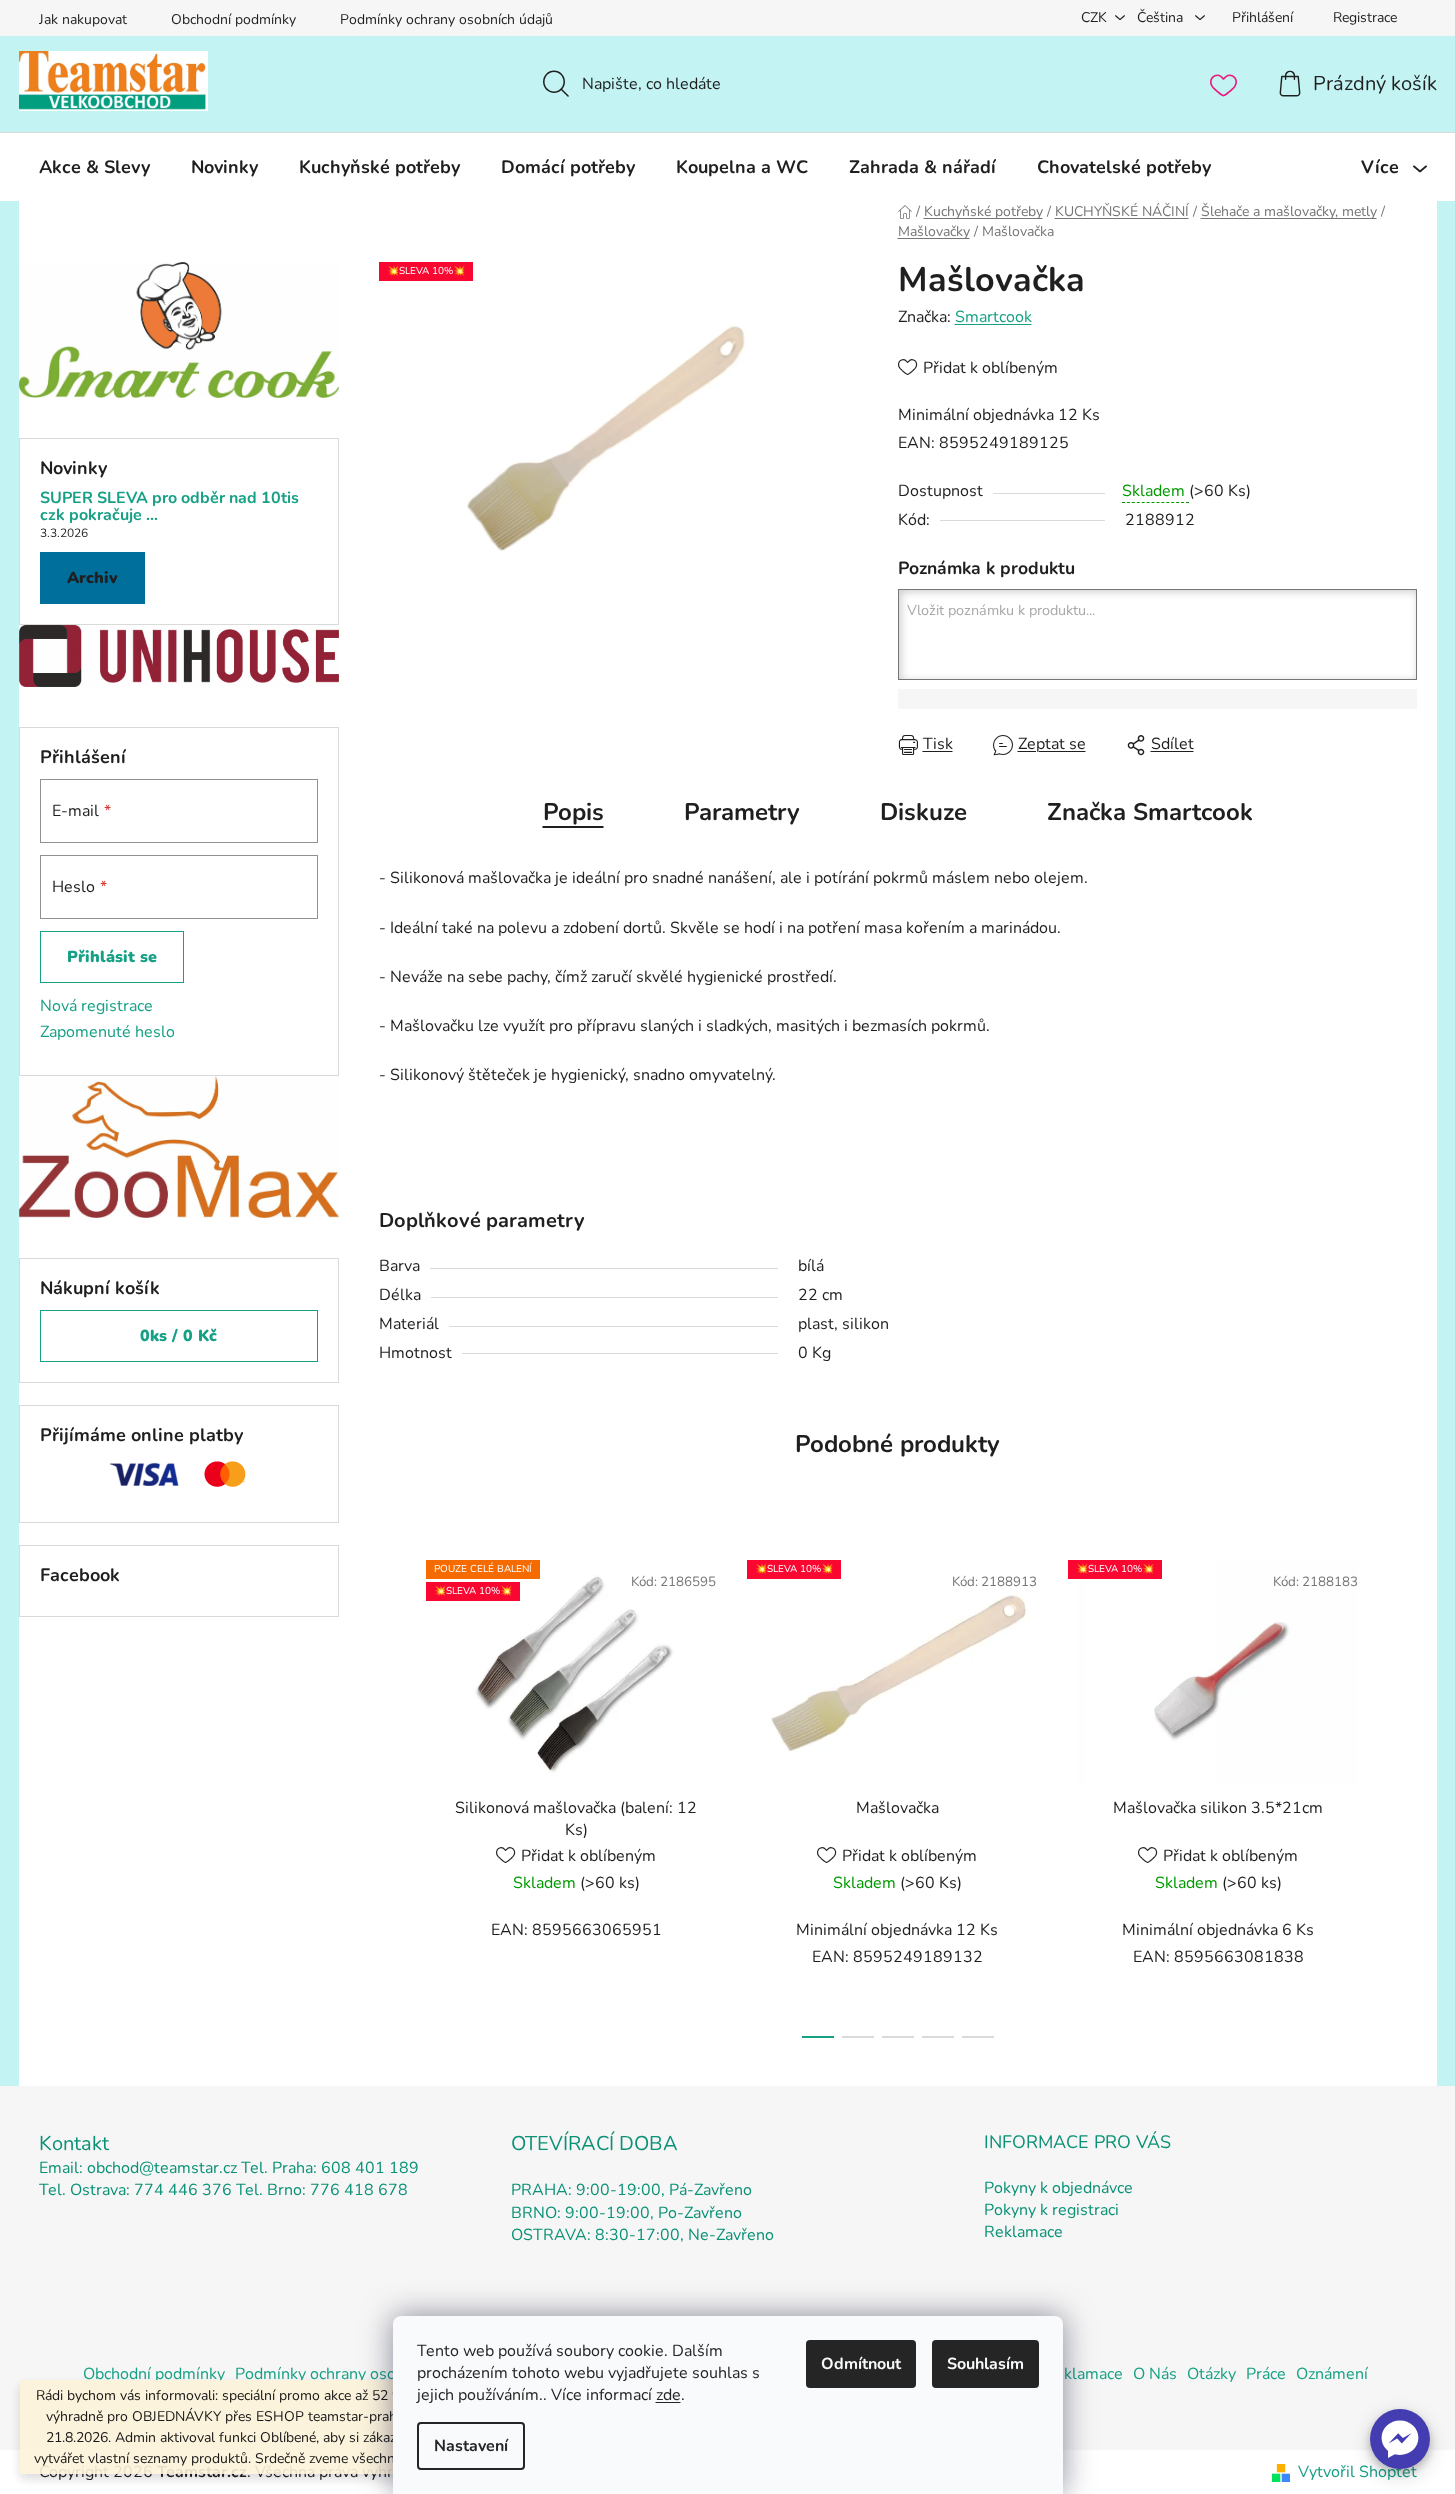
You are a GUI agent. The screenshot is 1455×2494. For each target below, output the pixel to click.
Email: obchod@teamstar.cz (138, 2168)
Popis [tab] (573, 812)
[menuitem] (94, 167)
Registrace (1365, 17)
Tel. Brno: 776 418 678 (322, 2190)
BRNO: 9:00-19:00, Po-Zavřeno (626, 2213)
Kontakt (74, 2143)
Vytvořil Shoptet (1357, 2472)
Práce (1266, 2374)
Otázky (1211, 2374)
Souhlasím (985, 2364)
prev (395, 1793)
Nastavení (471, 2446)
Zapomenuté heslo (107, 1032)
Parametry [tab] (742, 812)
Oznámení (1332, 2374)
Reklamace (1023, 2232)
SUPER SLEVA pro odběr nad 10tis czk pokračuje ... (169, 507)
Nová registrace (96, 1006)
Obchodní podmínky (233, 19)
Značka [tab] (1150, 812)
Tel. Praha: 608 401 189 (330, 2168)
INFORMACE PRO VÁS (1077, 2142)
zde (668, 2395)
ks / (178, 1336)
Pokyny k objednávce (1058, 2188)
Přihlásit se (112, 957)
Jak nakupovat (83, 19)
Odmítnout (861, 2364)
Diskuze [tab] (923, 812)
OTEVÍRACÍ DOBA (594, 2143)
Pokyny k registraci (1051, 2210)
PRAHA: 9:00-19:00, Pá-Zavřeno (631, 2190)
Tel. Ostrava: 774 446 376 (135, 2190)
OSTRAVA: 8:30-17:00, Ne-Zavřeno (642, 2235)
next (1401, 1793)
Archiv (92, 578)
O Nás (1155, 2374)
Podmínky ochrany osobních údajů (446, 19)
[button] (1400, 2439)
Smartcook (993, 317)
